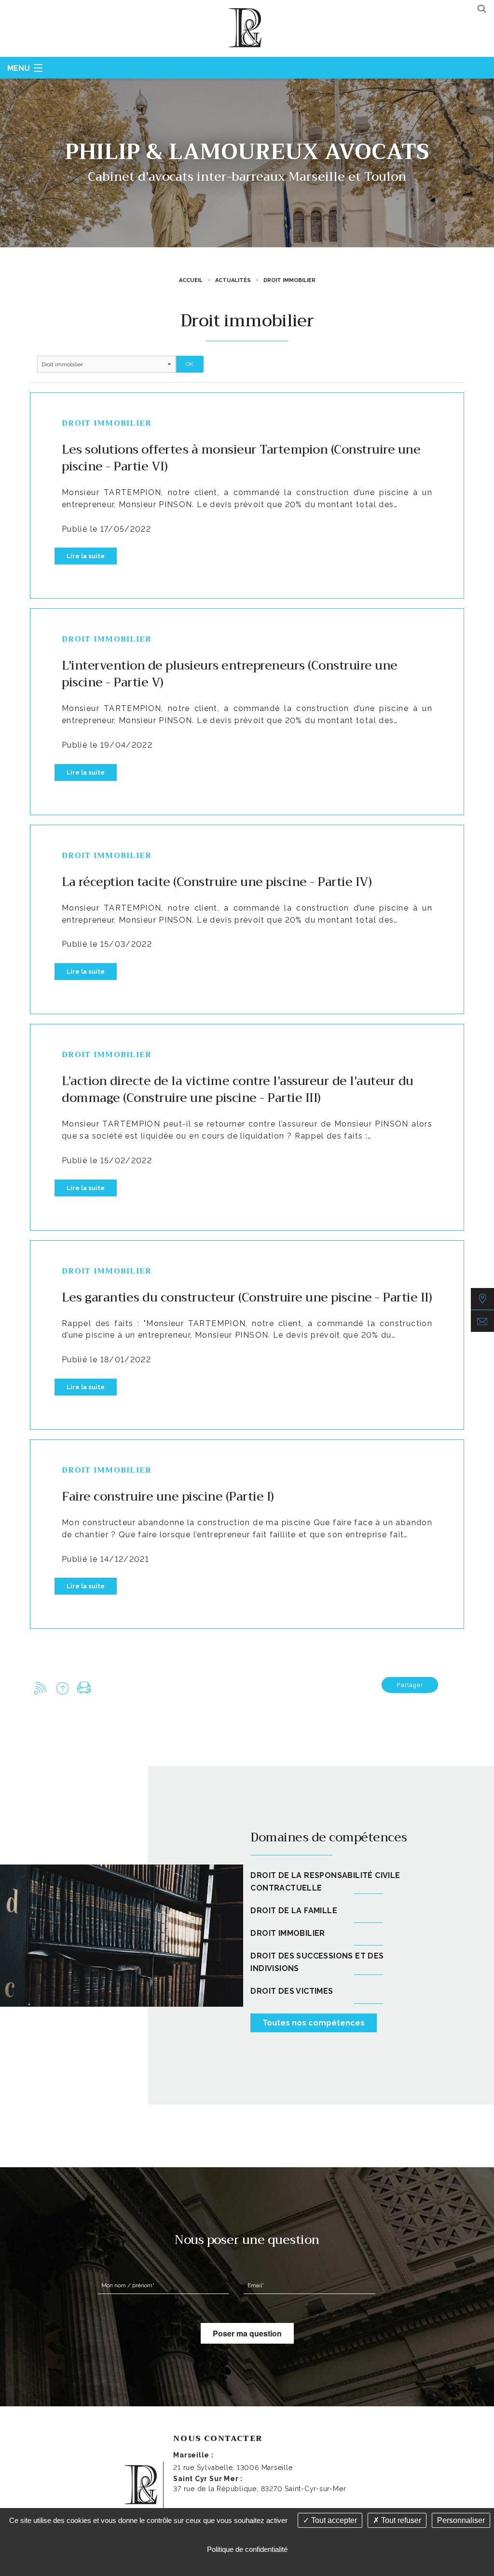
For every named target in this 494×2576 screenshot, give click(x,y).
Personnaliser (461, 2520)
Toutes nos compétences (314, 2023)
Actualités (233, 280)
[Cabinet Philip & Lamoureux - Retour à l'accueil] (247, 27)
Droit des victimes (292, 1991)
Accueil (191, 280)
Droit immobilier (289, 280)
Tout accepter (333, 2520)
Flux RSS (41, 1688)
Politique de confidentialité (247, 2549)
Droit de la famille (294, 1911)
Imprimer (84, 1688)
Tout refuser (400, 2520)
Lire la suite (86, 556)
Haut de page (62, 1688)
